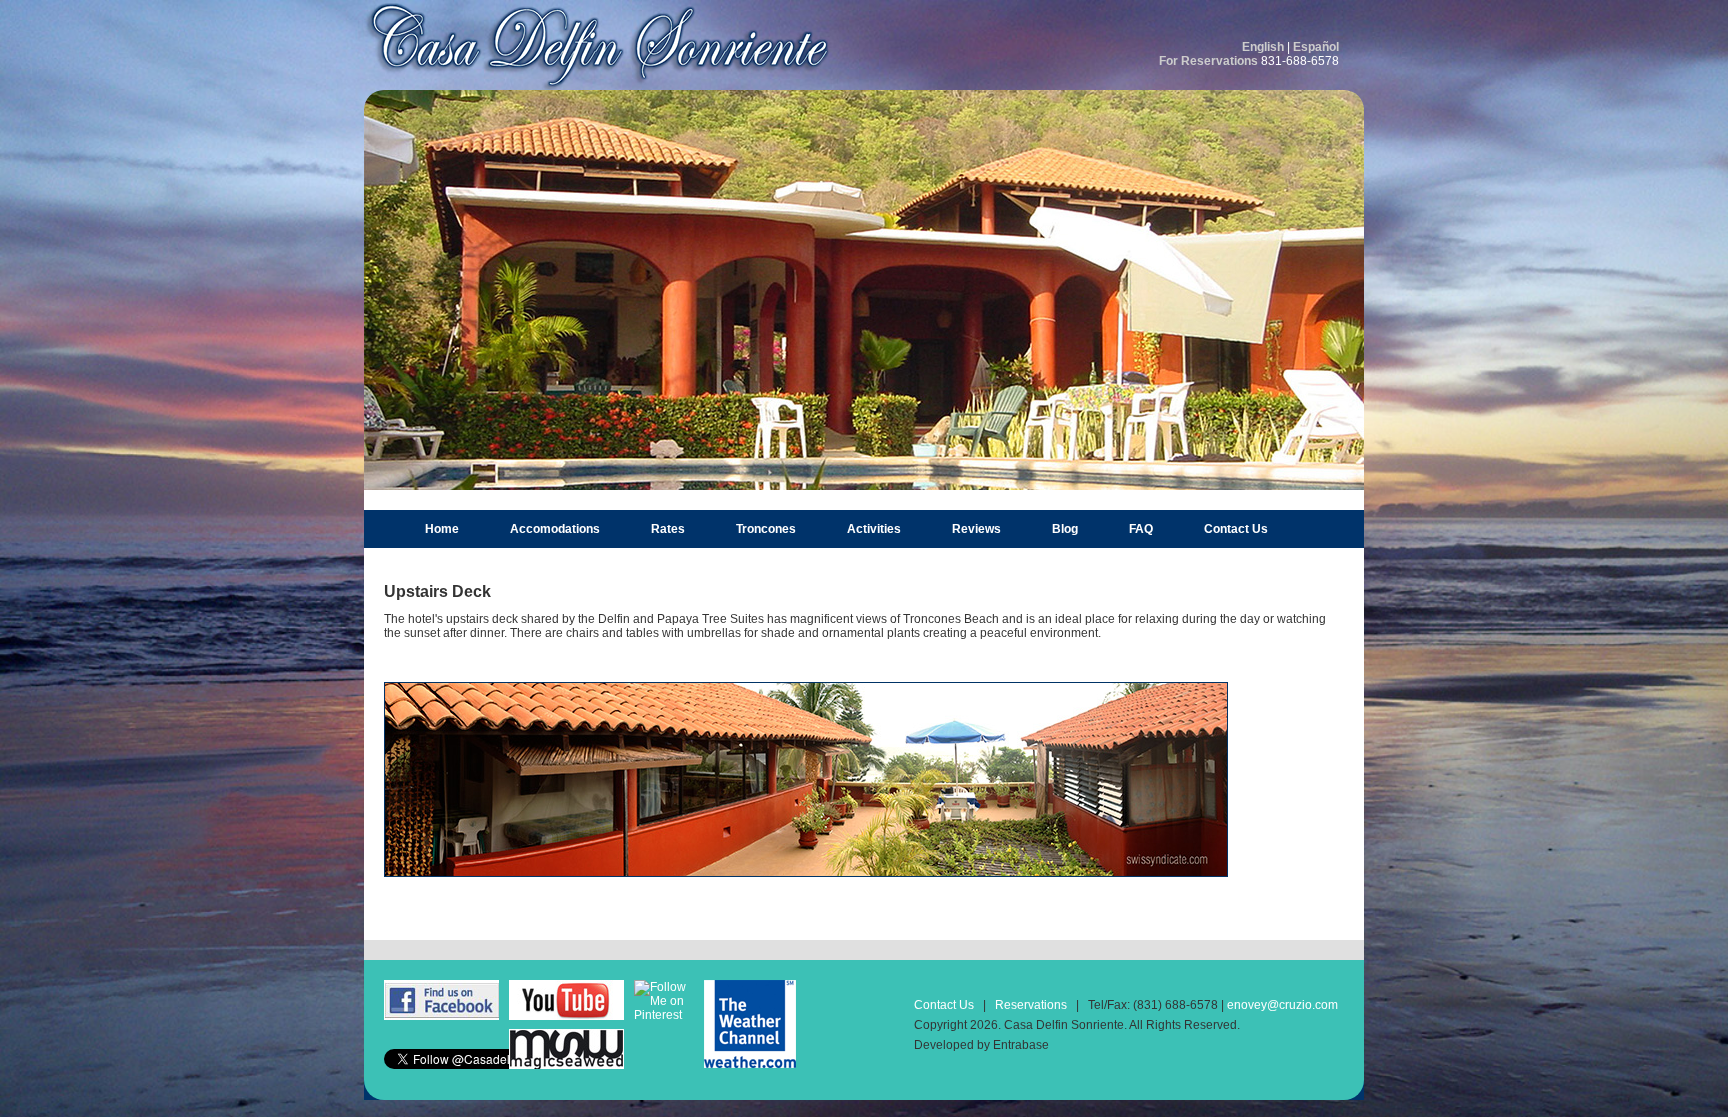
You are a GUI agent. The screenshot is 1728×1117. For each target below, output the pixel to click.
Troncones (766, 529)
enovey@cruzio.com (1282, 1005)
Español (1316, 47)
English (1263, 47)
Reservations (1031, 1005)
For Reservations (1208, 61)
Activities (874, 529)
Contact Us (1236, 529)
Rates (668, 529)
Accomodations (555, 529)
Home (442, 529)
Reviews (976, 529)
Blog (1065, 529)
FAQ (1141, 529)
